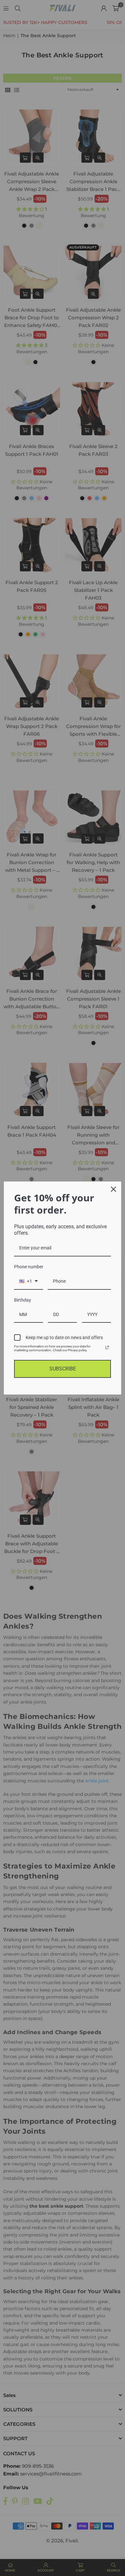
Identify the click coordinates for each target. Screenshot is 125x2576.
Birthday (23, 1300)
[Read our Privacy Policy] (107, 1347)
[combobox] (29, 1282)
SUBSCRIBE (63, 1369)
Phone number (29, 1267)
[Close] (113, 1189)
